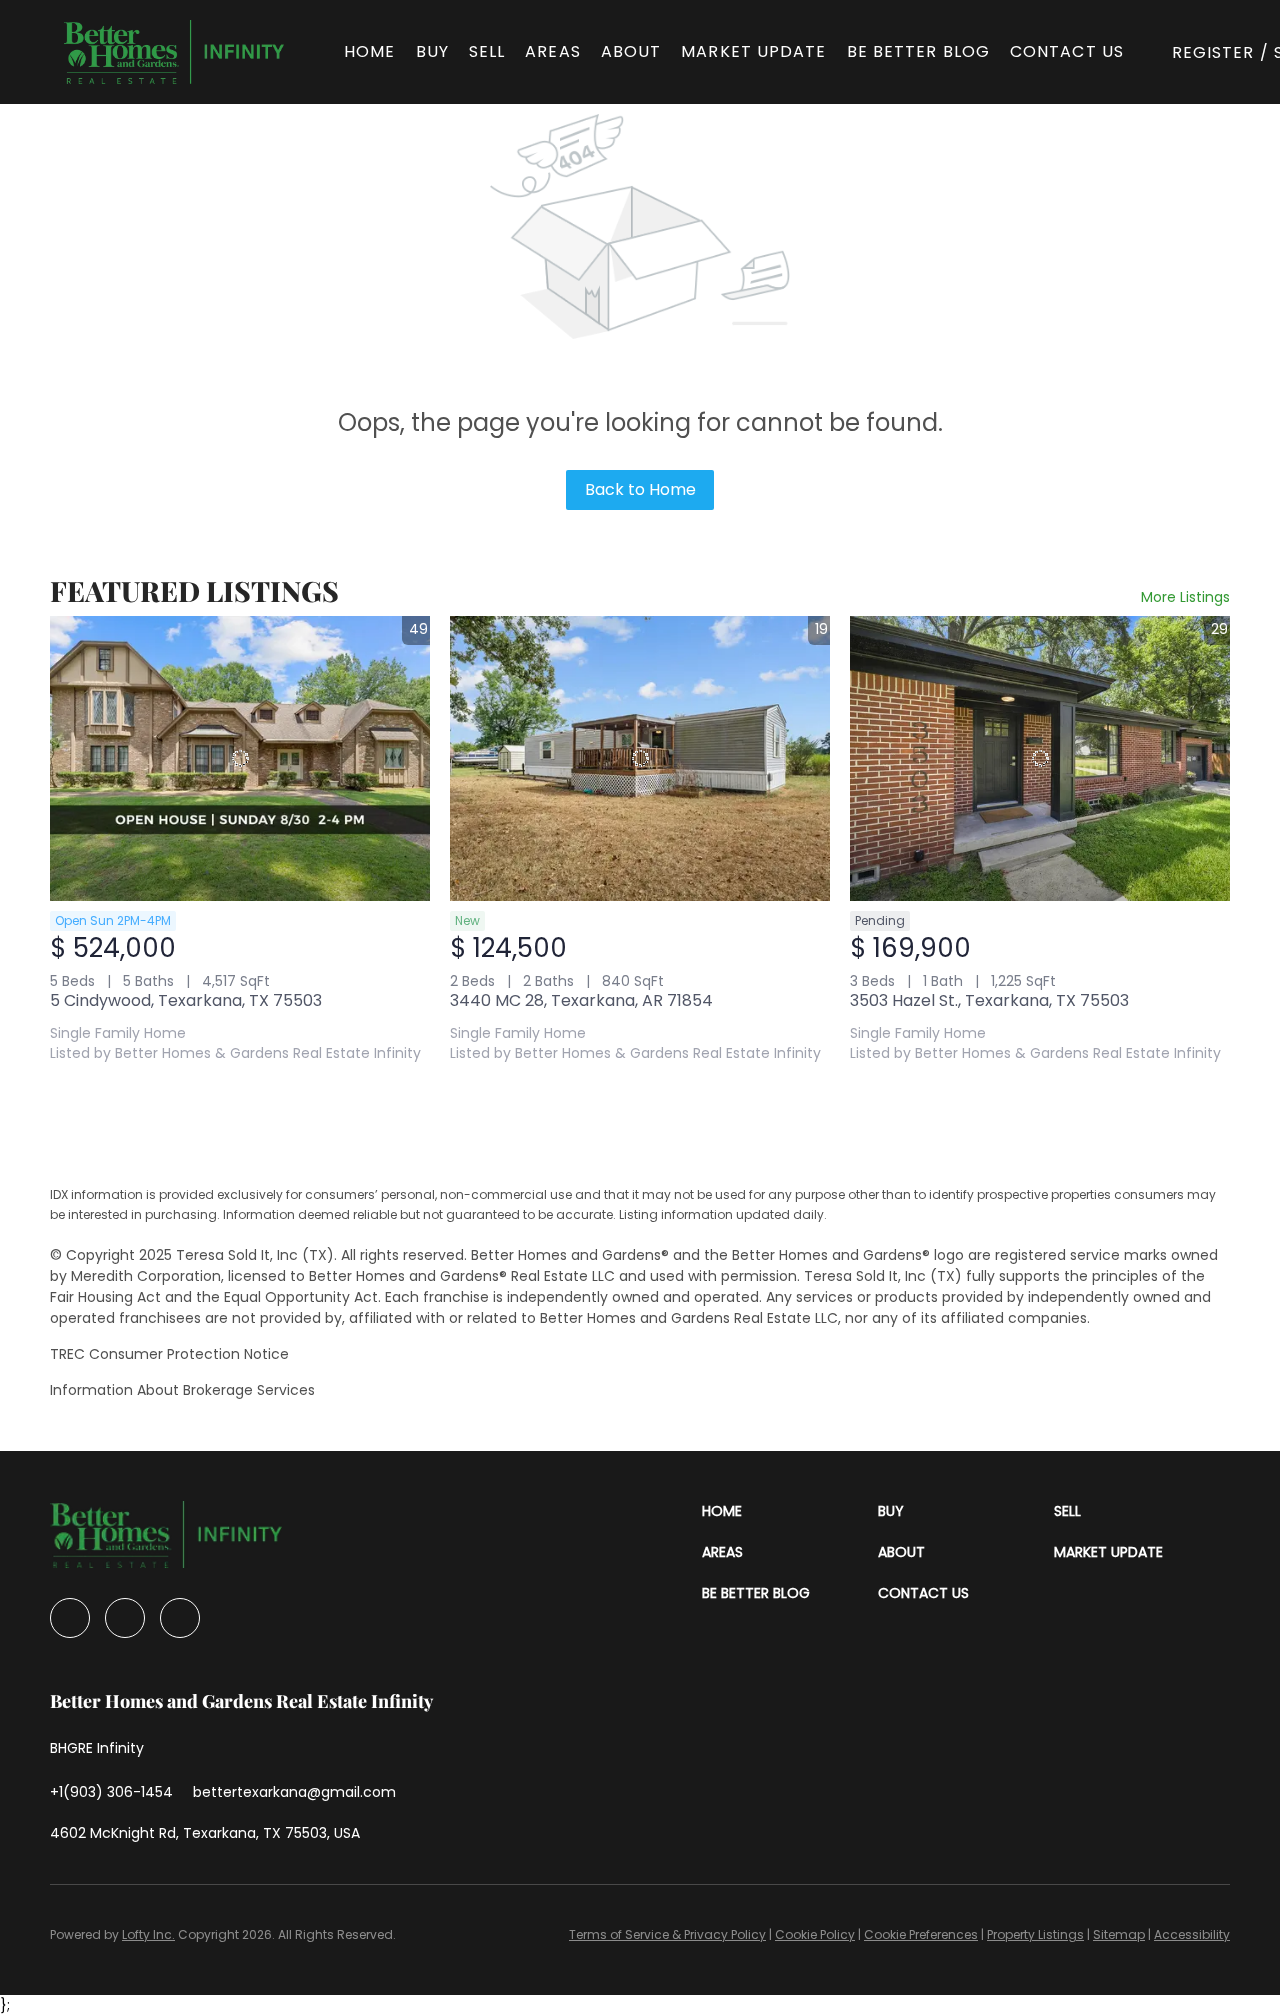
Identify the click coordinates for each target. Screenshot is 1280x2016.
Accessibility (1192, 1934)
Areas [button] (553, 51)
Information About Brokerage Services (182, 1390)
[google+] (180, 1618)
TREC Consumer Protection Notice (169, 1354)
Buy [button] (432, 51)
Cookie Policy (815, 1934)
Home (369, 51)
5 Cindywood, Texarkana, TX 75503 (186, 1000)
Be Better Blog (918, 51)
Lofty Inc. (148, 1934)
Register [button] (1213, 52)
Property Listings (1035, 1934)
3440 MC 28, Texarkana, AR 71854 (581, 1000)
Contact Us (1067, 51)
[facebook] (70, 1618)
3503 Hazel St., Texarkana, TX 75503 (989, 1000)
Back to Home (640, 489)
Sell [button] (487, 51)
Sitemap (1119, 1934)
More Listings (1185, 597)
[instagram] (125, 1618)
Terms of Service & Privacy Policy (667, 1934)
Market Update (753, 51)
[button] (174, 52)
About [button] (631, 51)
